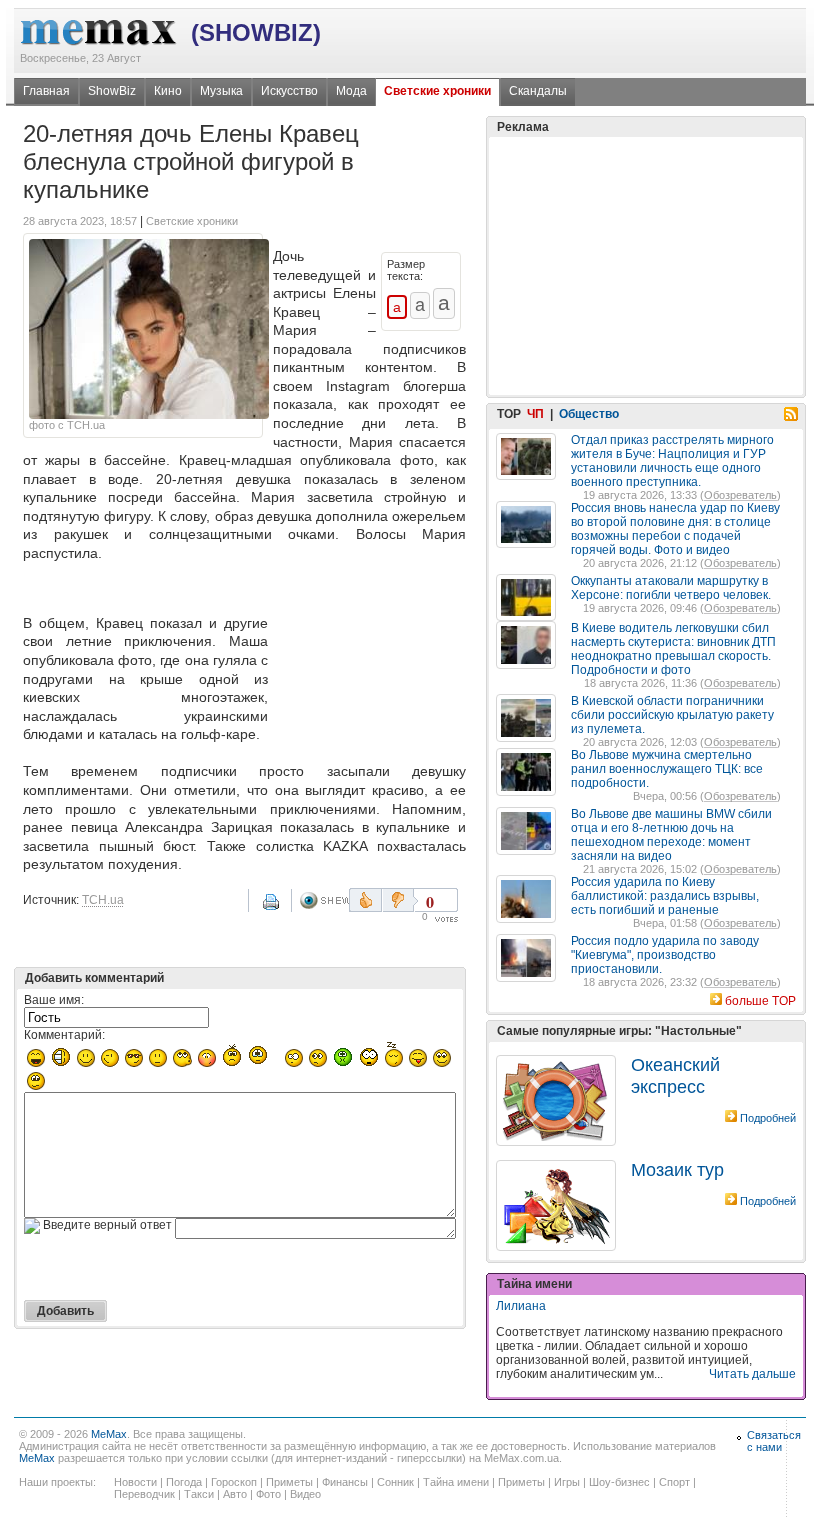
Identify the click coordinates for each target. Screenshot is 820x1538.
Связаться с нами (774, 1441)
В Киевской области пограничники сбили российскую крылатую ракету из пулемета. (672, 715)
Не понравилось (400, 900)
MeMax (109, 1434)
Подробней (768, 1118)
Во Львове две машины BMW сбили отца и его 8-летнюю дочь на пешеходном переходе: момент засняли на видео (671, 835)
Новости (135, 1482)
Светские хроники (437, 91)
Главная (46, 91)
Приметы (289, 1482)
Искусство (289, 91)
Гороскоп (234, 1482)
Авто (235, 1494)
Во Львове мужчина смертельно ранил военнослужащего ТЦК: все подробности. (667, 769)
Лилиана (521, 1306)
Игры (567, 1482)
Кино (168, 91)
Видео (305, 1494)
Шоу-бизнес (619, 1482)
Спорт (674, 1482)
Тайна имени (456, 1482)
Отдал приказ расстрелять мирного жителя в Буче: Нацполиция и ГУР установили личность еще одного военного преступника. (672, 461)
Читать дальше (752, 1374)
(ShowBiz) (256, 32)
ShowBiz (112, 91)
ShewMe (324, 900)
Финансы (345, 1482)
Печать (273, 909)
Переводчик (144, 1494)
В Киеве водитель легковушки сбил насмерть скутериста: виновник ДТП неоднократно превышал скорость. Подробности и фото (673, 649)
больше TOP (760, 1001)
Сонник (395, 1482)
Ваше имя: (54, 1000)
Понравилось (365, 900)
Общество (589, 414)
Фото (268, 1494)
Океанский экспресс (675, 1075)
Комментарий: (64, 1035)
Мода (351, 91)
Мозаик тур (677, 1170)
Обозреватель (740, 495)
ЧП (535, 414)
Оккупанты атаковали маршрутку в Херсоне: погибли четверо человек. (671, 588)
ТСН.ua (103, 900)
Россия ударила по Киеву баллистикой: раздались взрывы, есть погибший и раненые (665, 896)
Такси (199, 1494)
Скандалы (538, 91)
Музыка (221, 91)
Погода (184, 1482)
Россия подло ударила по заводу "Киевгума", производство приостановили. (665, 955)
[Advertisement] (371, 655)
